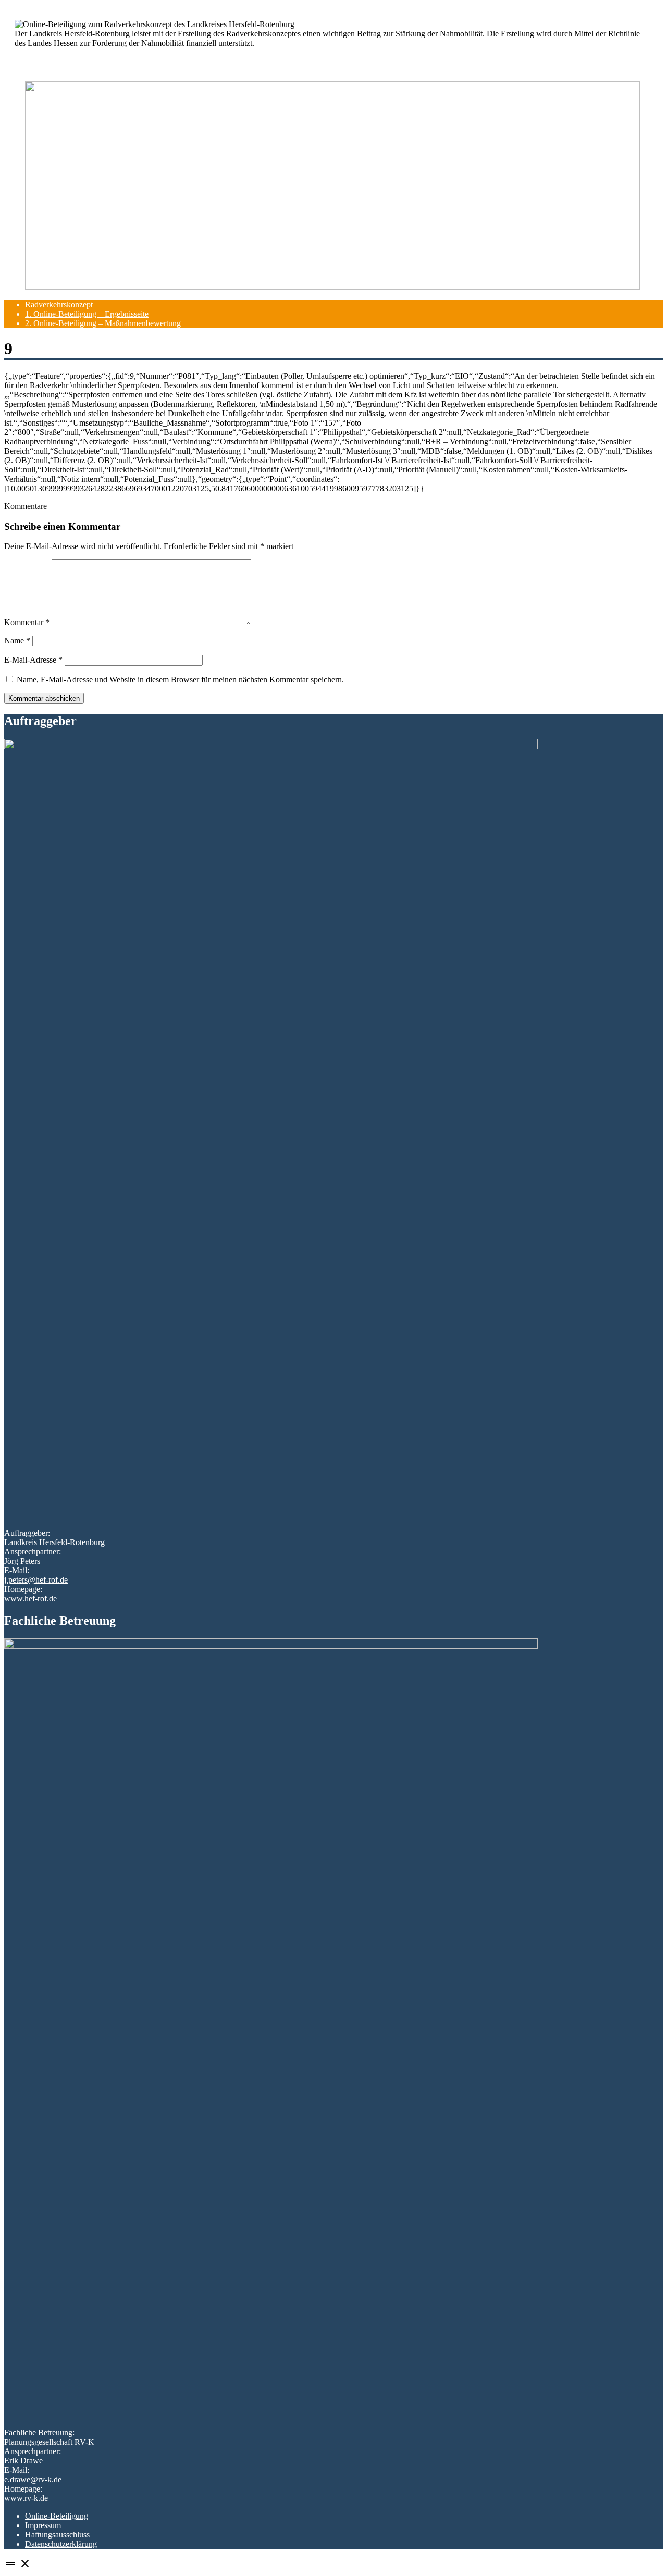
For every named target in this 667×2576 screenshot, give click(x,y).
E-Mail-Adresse (33, 660)
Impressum (43, 2525)
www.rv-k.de (26, 2498)
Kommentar (27, 622)
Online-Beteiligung (57, 2516)
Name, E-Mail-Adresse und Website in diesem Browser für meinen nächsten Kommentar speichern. (180, 680)
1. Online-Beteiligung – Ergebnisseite (87, 314)
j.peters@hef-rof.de (36, 1580)
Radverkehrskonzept (59, 304)
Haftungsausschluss (57, 2535)
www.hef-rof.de (30, 1598)
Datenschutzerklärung (61, 2544)
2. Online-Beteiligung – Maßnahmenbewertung (103, 323)
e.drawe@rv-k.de (33, 2479)
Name (17, 640)
